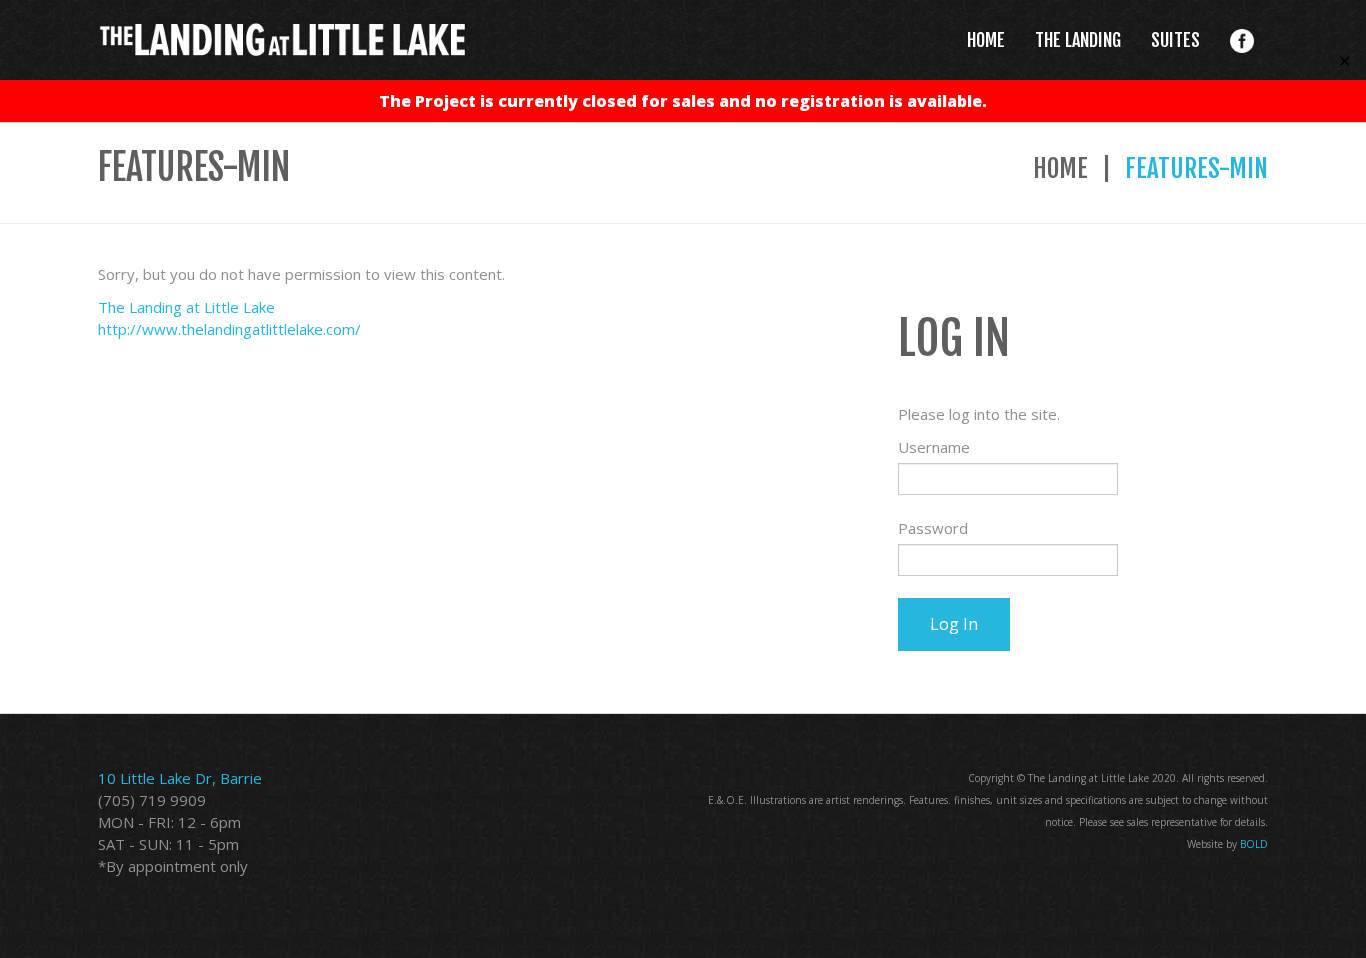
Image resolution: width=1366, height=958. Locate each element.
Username (934, 447)
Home (1060, 168)
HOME (986, 40)
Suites (1175, 40)
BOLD (1254, 844)
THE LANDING (1078, 40)
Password (933, 528)
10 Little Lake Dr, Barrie (180, 778)
